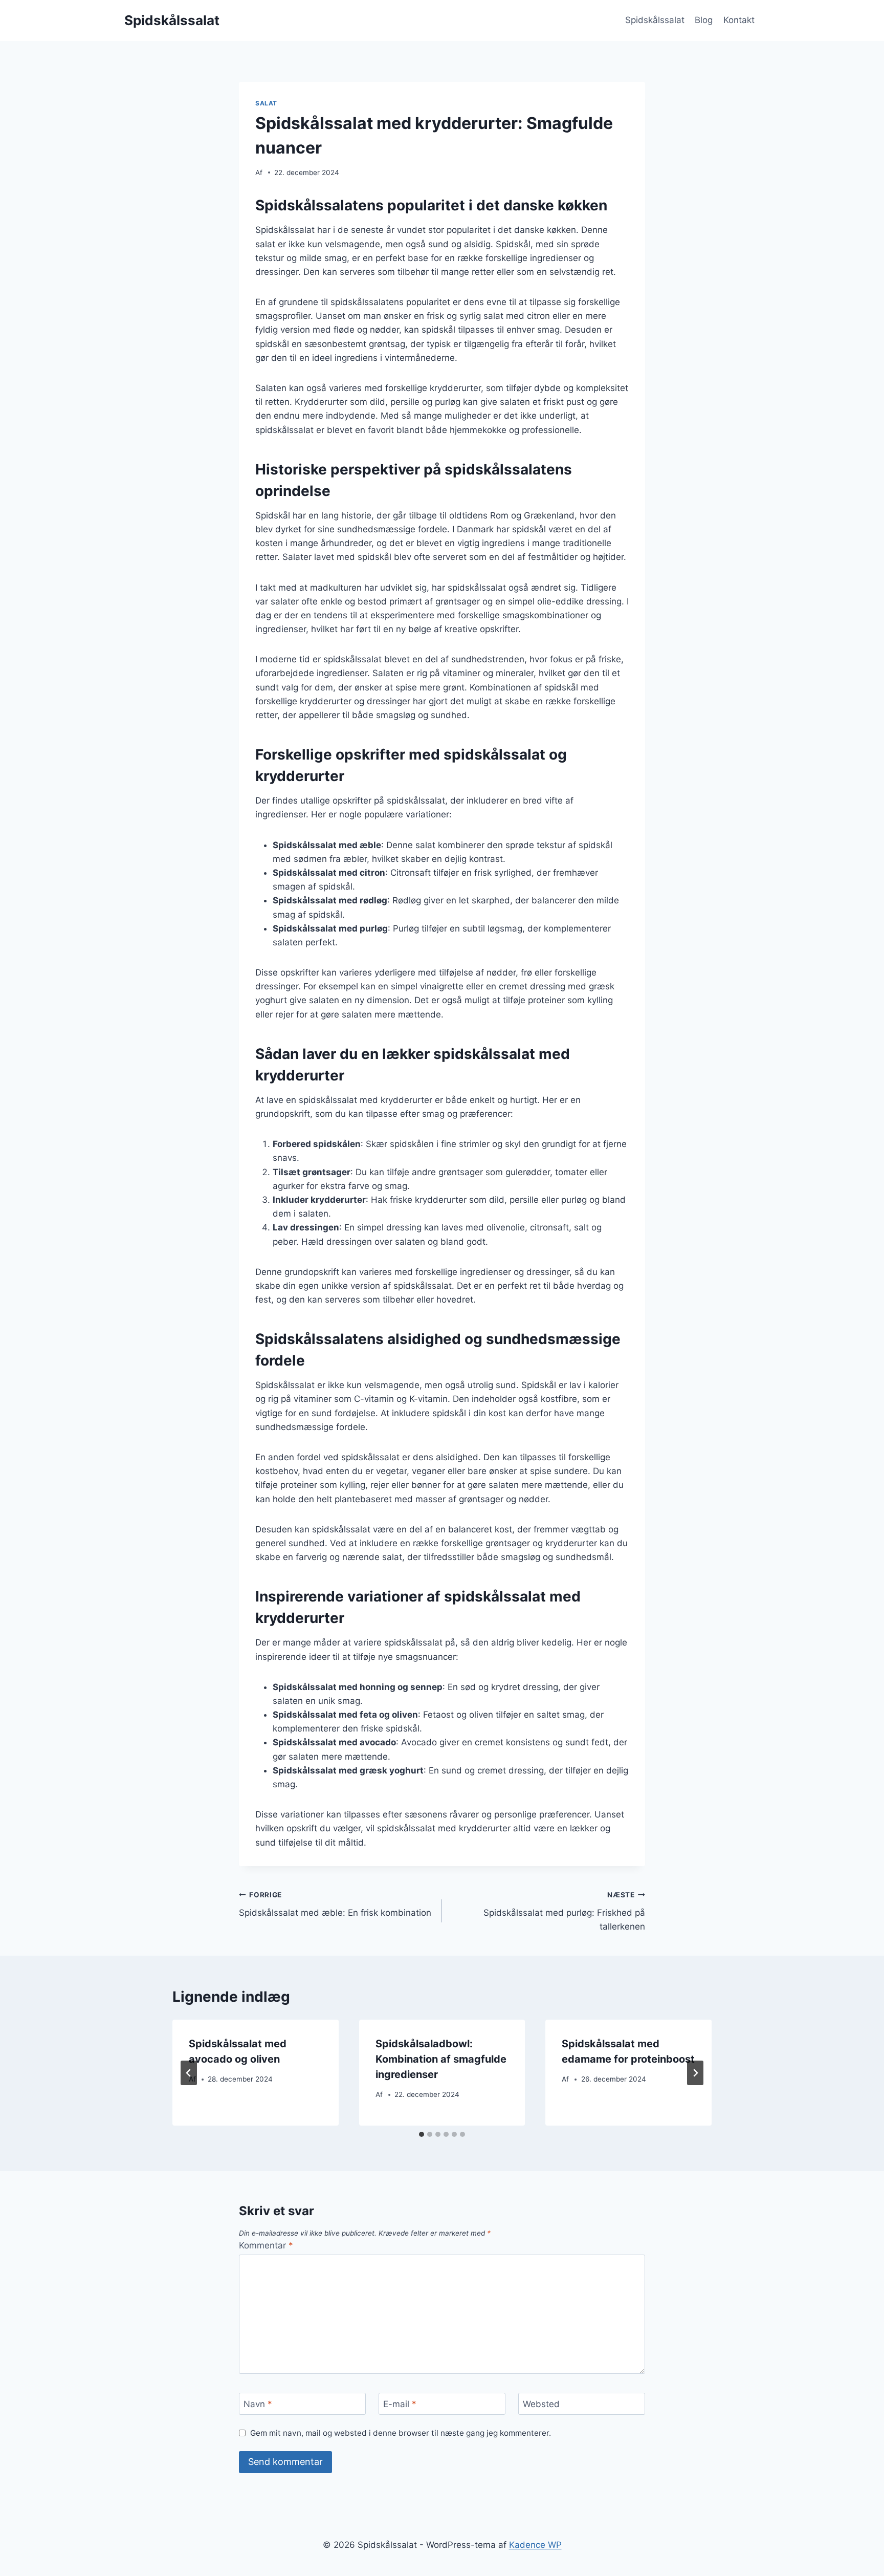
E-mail (400, 2404)
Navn (258, 2404)
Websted (541, 2404)
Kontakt (739, 20)
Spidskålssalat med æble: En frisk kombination (335, 1904)
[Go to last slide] (189, 2073)
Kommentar (266, 2245)
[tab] (422, 2134)
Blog (704, 20)
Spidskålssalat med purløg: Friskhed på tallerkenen (564, 1911)
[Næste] (695, 2073)
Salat (266, 103)
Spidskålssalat (655, 20)
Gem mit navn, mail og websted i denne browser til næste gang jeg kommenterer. (401, 2433)
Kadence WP (535, 2545)
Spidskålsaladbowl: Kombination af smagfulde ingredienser (441, 2059)
